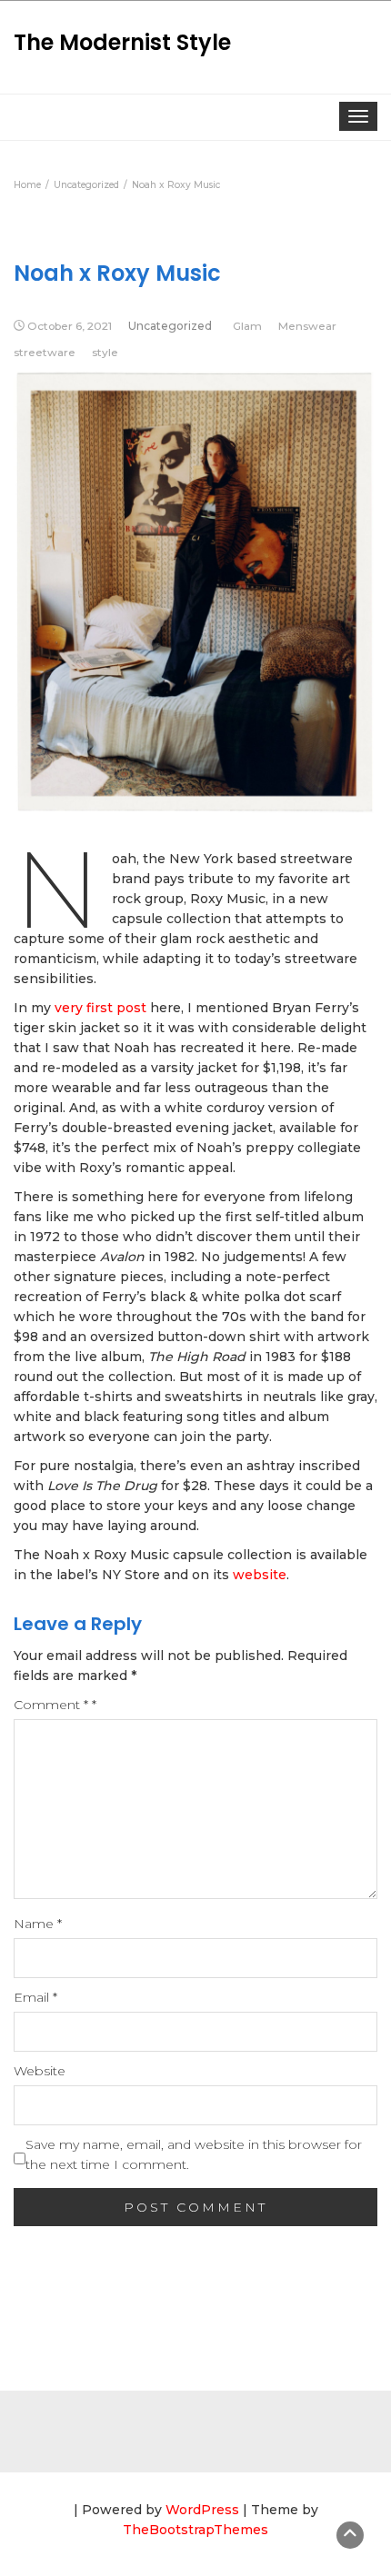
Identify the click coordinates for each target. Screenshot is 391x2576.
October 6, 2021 (70, 326)
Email (35, 1997)
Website (40, 2071)
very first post (102, 1008)
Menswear (307, 326)
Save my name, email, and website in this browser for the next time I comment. (194, 2154)
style (105, 352)
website (260, 1575)
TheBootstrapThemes (195, 2530)
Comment (55, 1705)
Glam (247, 326)
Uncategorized (170, 326)
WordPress (202, 2510)
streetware (45, 352)
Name (38, 1924)
